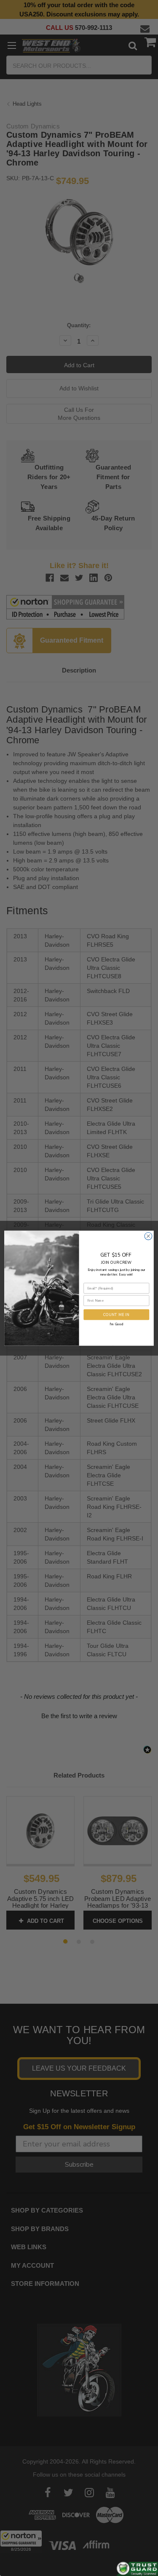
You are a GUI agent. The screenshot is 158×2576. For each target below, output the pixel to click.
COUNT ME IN (116, 1314)
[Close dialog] (148, 1236)
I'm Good (116, 1324)
